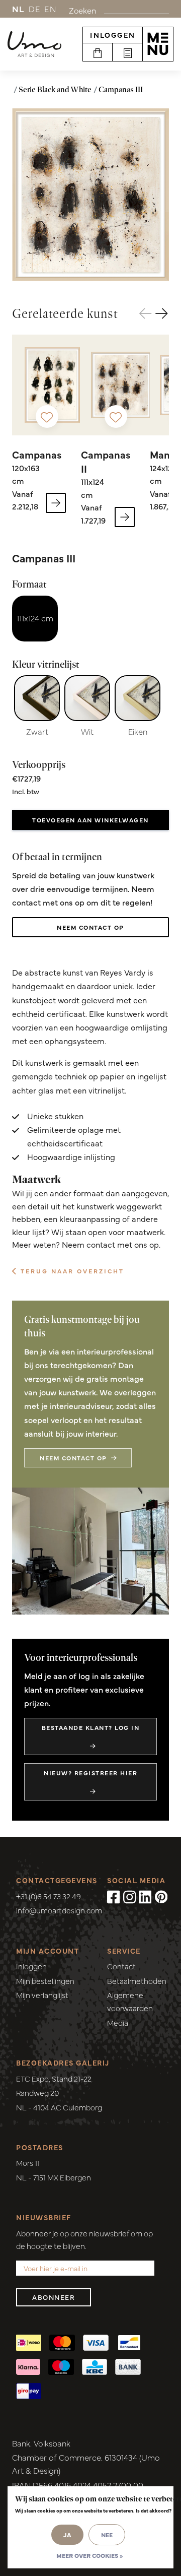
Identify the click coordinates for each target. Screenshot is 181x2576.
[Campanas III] (90, 195)
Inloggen (113, 35)
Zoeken (82, 10)
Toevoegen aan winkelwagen (90, 820)
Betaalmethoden (137, 1981)
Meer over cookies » (89, 2555)
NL (18, 9)
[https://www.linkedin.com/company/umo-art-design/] (145, 1897)
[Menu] (158, 44)
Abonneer (54, 2297)
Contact (121, 1966)
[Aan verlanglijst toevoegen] (47, 416)
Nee (107, 2535)
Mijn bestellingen (45, 1981)
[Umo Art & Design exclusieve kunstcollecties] (34, 44)
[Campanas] (52, 385)
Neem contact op (90, 927)
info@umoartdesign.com (59, 1910)
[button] (162, 314)
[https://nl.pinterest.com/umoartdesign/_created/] (161, 1897)
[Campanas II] (121, 385)
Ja (67, 2535)
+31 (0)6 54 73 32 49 (49, 1896)
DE (35, 9)
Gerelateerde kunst (65, 313)
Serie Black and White (55, 89)
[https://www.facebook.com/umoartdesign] (114, 1897)
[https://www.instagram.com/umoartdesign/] (130, 1897)
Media (118, 2022)
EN (50, 9)
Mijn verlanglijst (42, 1995)
